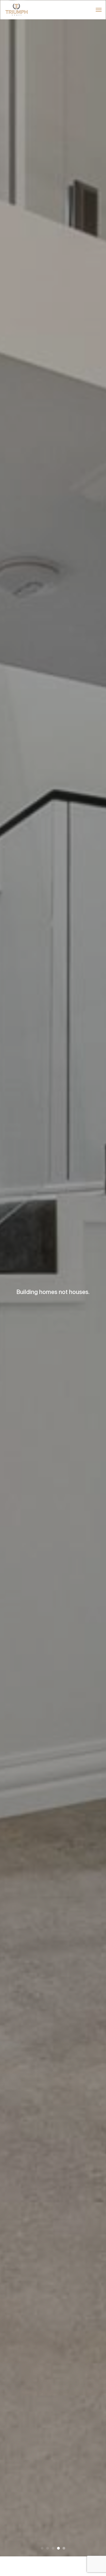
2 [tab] (48, 2548)
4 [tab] (58, 2548)
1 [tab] (42, 2548)
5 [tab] (64, 2548)
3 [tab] (53, 2548)
